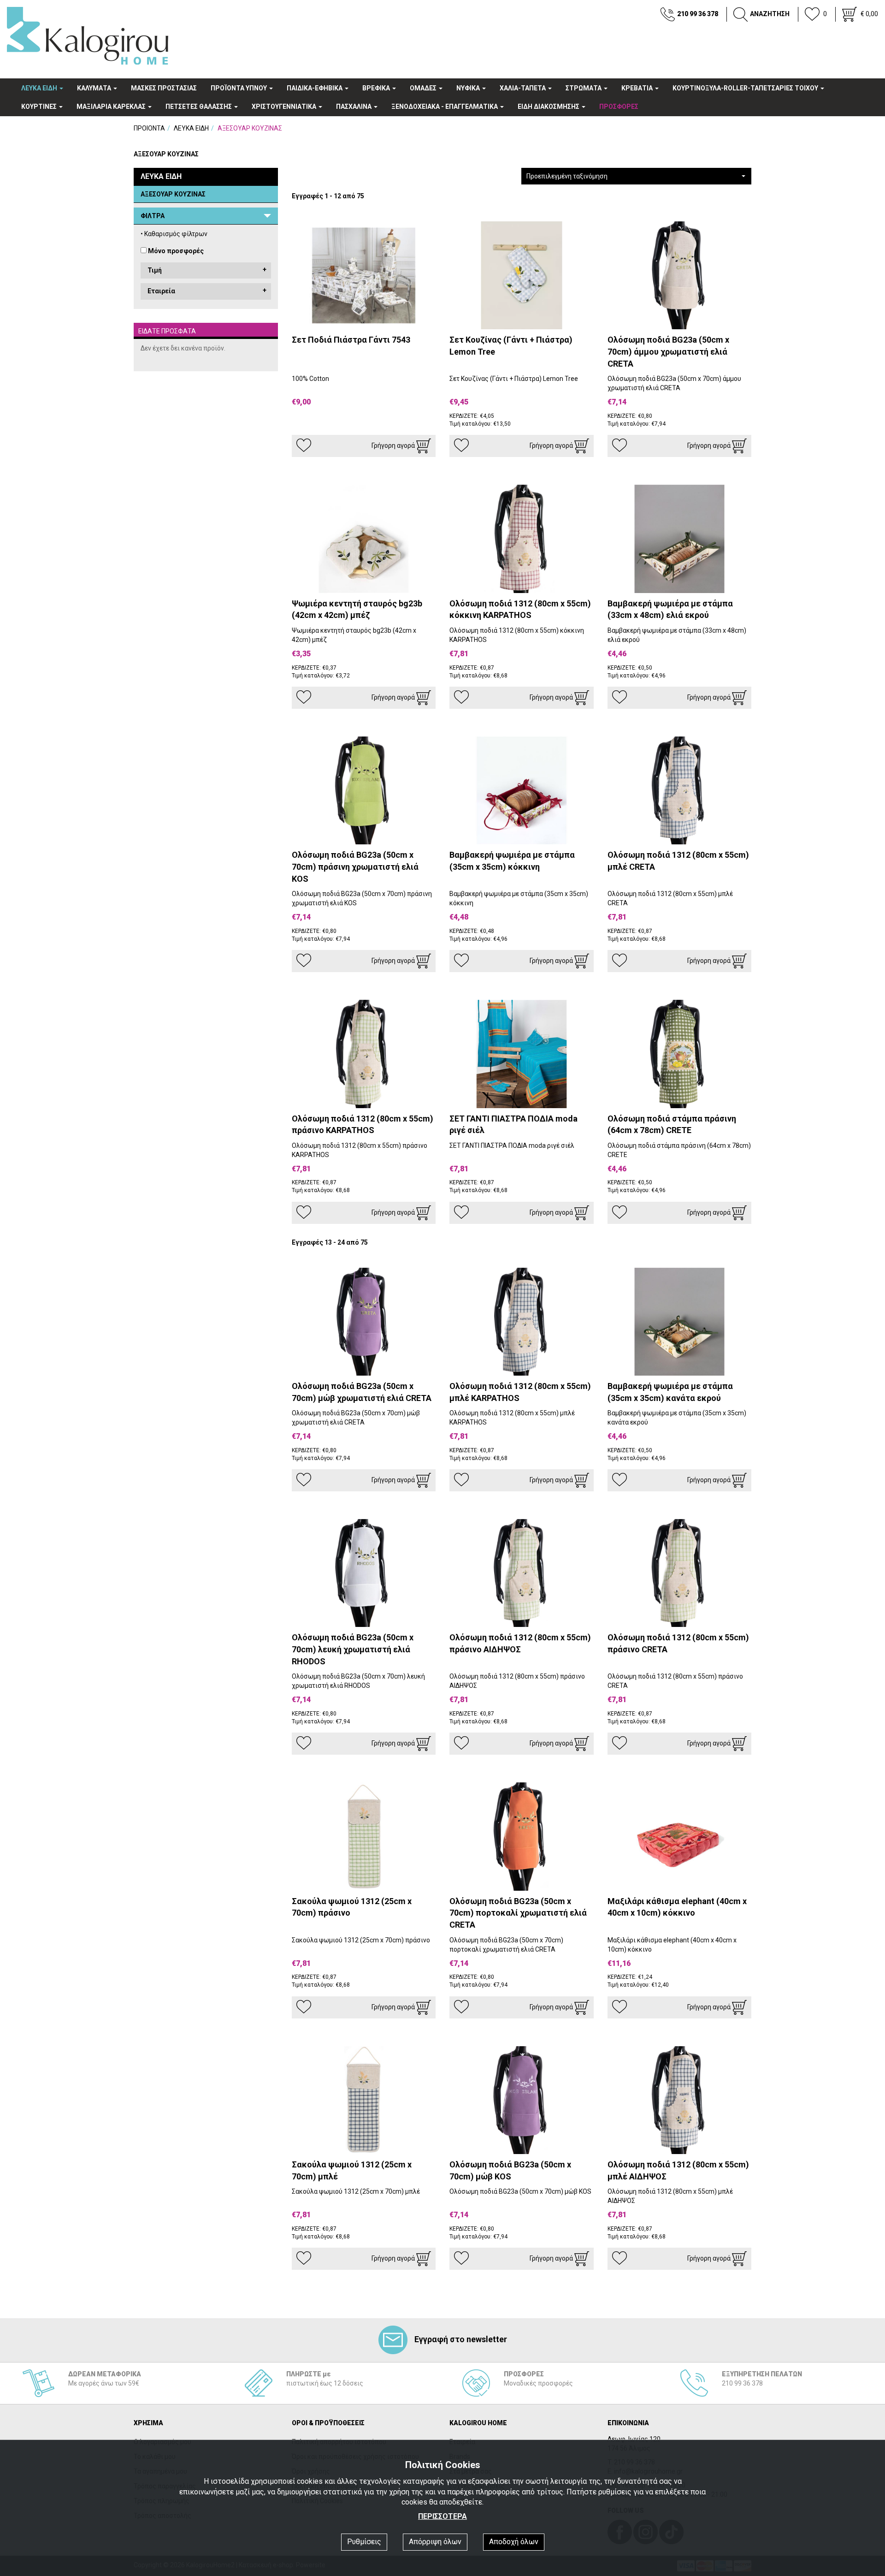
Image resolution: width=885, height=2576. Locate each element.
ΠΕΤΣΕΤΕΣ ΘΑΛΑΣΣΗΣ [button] (199, 107)
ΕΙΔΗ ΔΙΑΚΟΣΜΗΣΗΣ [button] (549, 107)
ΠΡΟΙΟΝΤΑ (149, 128)
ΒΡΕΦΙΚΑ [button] (377, 88)
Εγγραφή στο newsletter (461, 2339)
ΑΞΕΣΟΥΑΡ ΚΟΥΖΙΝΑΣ (173, 194)
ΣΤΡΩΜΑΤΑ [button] (584, 88)
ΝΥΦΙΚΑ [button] (469, 88)
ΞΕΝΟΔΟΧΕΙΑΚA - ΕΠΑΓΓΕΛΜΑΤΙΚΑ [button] (445, 107)
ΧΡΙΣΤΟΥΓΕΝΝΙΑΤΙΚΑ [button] (285, 107)
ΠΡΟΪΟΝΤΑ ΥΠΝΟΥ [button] (239, 88)
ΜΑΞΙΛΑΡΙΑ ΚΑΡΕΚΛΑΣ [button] (112, 107)
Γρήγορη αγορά (394, 445)
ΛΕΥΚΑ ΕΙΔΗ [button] (40, 88)
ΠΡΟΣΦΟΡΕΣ (619, 107)
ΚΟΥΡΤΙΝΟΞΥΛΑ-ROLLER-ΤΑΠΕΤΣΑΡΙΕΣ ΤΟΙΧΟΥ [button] (746, 88)
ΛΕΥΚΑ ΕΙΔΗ (191, 128)
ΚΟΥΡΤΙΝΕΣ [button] (40, 107)
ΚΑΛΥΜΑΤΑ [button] (95, 88)
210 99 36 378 (698, 14)
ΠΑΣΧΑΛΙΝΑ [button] (354, 107)
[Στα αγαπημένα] (304, 445)
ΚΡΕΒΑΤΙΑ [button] (638, 88)
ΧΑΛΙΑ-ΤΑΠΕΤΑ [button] (523, 88)
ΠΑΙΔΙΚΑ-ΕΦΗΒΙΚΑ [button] (315, 88)
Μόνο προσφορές (176, 251)
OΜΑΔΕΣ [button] (424, 88)
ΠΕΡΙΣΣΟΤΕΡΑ (442, 2516)
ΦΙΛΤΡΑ (153, 216)
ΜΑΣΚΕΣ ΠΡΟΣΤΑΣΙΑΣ (164, 88)
